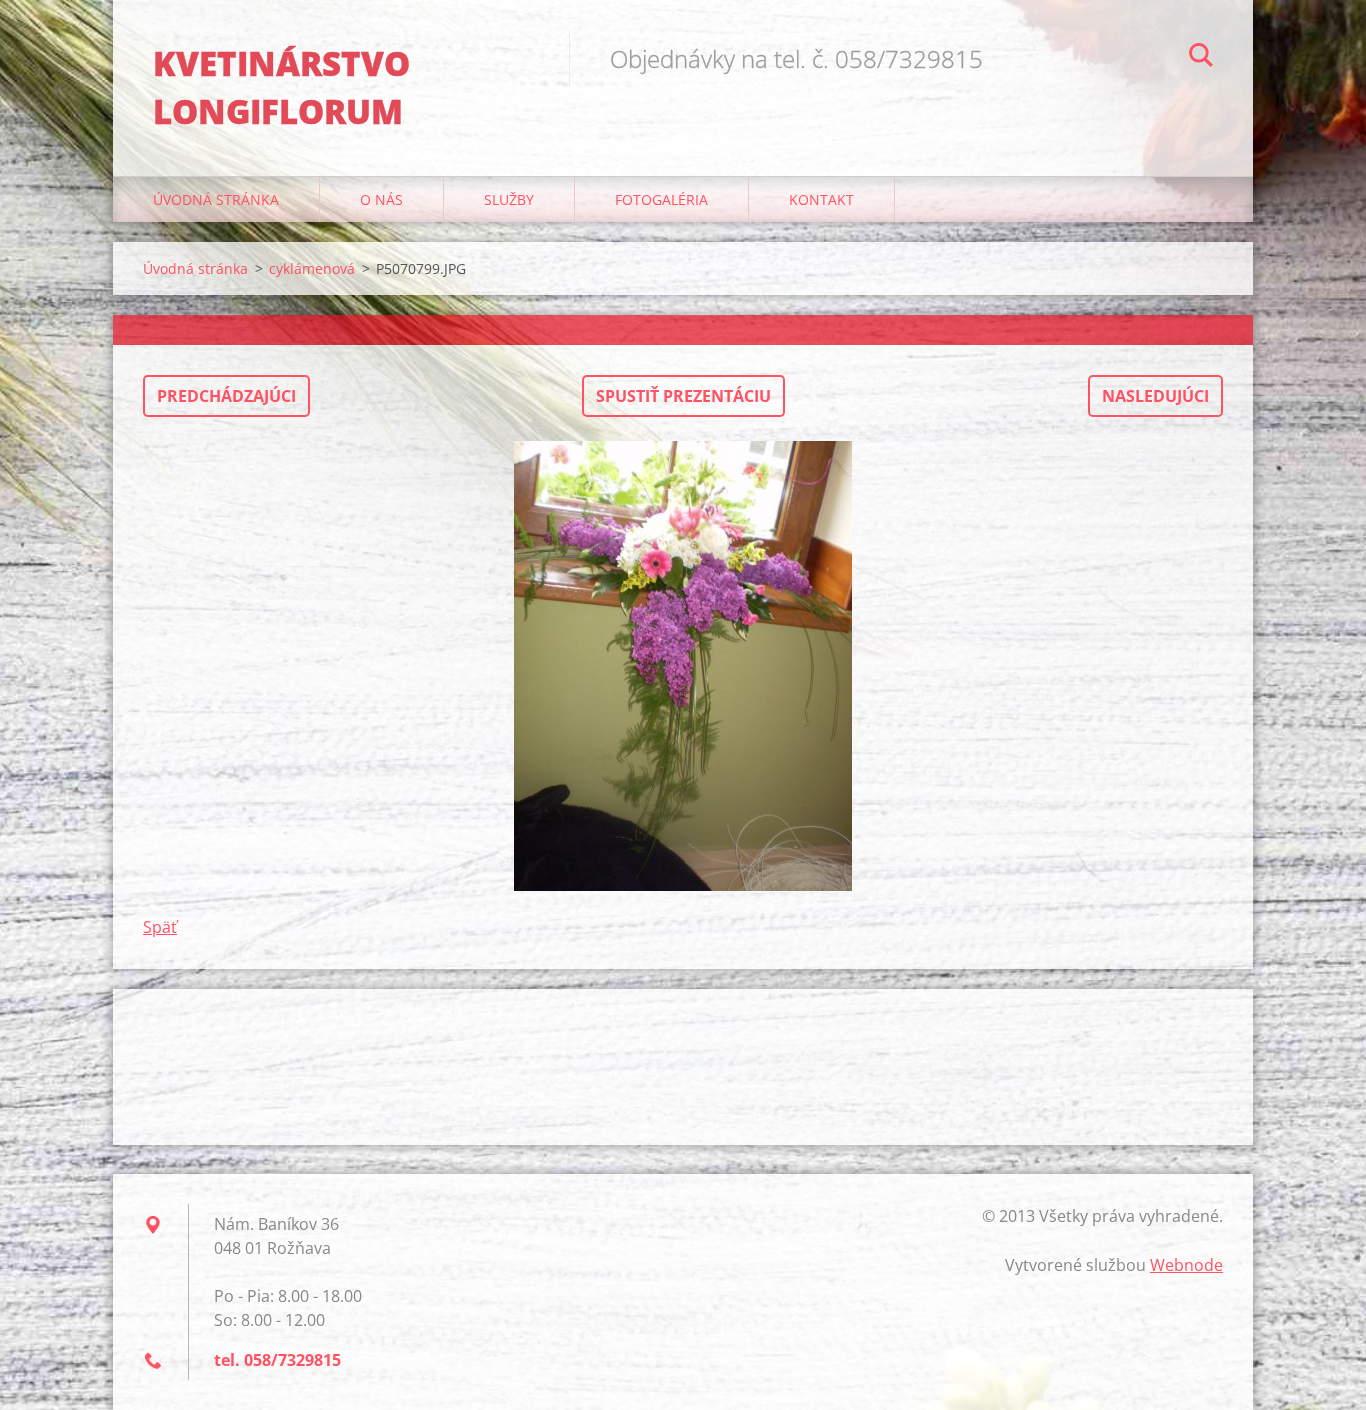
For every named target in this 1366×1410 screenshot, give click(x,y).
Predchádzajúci (226, 396)
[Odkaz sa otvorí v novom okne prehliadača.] (683, 666)
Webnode (1186, 1265)
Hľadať (1201, 58)
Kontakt (821, 199)
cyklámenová (312, 268)
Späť (160, 927)
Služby (509, 199)
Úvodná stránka (216, 199)
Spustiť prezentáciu (683, 396)
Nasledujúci (1155, 396)
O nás (381, 199)
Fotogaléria (661, 199)
